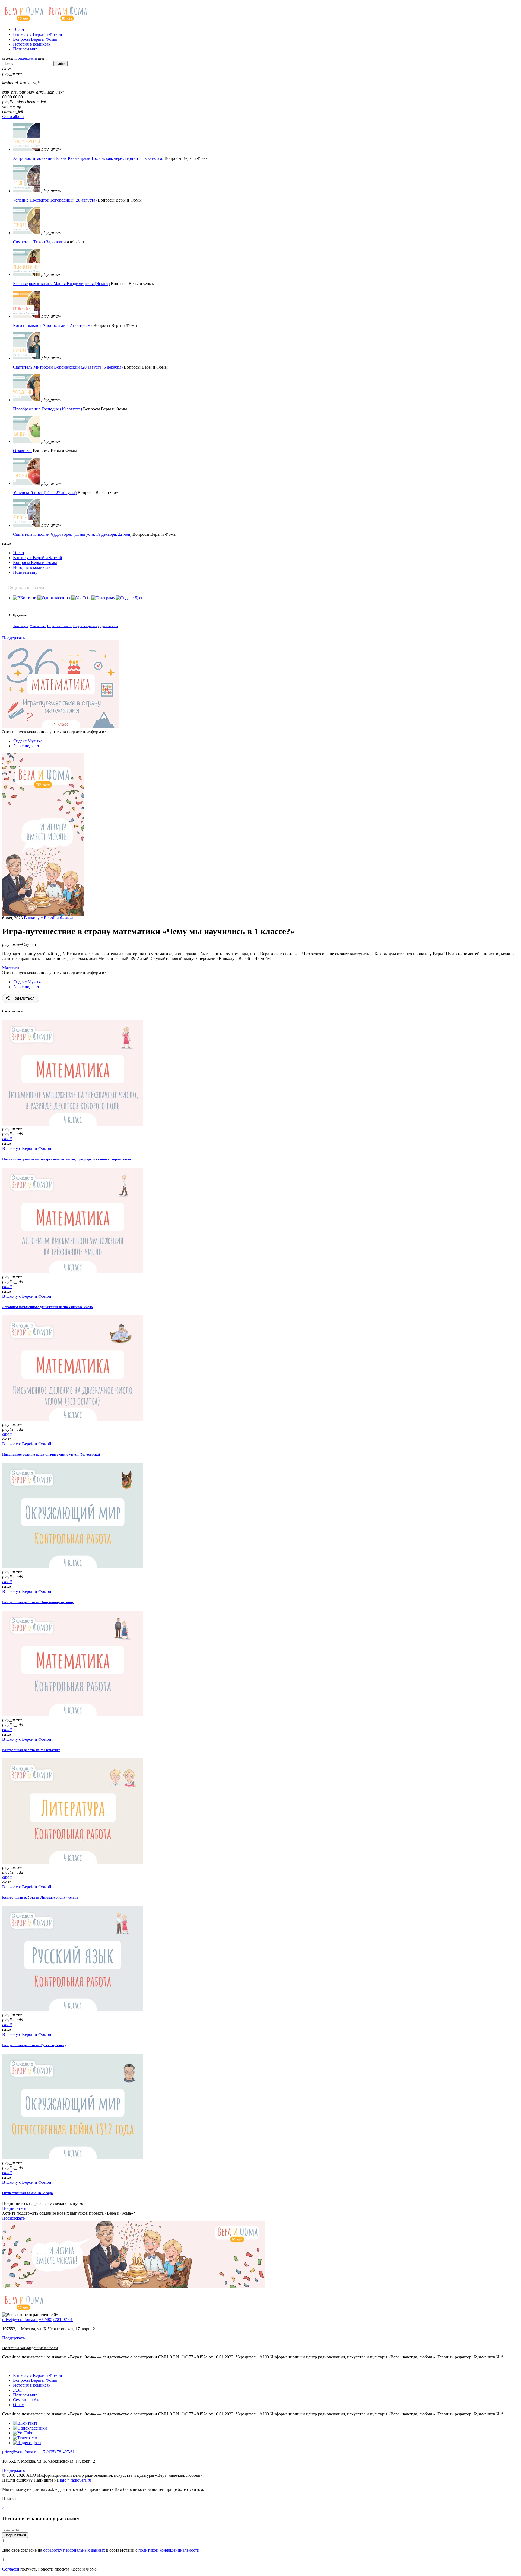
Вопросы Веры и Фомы (35, 39)
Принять (10, 2499)
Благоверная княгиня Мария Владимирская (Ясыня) (61, 284)
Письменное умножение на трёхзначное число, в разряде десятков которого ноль (66, 1159)
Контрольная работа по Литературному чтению (40, 1897)
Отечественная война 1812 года (28, 2193)
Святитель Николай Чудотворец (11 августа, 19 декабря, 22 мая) (72, 534)
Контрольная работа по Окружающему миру (38, 1602)
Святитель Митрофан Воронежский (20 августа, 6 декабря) (68, 367)
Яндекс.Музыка (28, 741)
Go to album (13, 117)
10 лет (19, 29)
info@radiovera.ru (75, 2480)
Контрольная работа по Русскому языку (34, 2045)
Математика (38, 626)
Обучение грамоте (60, 626)
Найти (61, 64)
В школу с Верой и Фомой (38, 34)
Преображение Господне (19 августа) (47, 409)
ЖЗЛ (17, 2390)
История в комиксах (32, 44)
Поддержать (26, 58)
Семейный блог (28, 2400)
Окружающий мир (86, 626)
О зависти (22, 451)
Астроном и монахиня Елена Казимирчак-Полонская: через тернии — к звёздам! (88, 158)
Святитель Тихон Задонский (39, 242)
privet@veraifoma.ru (20, 2320)
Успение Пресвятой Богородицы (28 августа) (55, 200)
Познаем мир (25, 49)
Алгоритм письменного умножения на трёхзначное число (47, 1307)
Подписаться (14, 2208)
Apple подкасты (28, 746)
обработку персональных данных (74, 2550)
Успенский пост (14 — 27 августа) (45, 492)
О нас (18, 2405)
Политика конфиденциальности (30, 2348)
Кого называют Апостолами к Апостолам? (53, 325)
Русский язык (109, 626)
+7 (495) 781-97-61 (56, 2320)
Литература (21, 626)
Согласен (11, 2569)
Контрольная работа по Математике (31, 1750)
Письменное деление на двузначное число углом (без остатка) (51, 1454)
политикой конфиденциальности (169, 2550)
